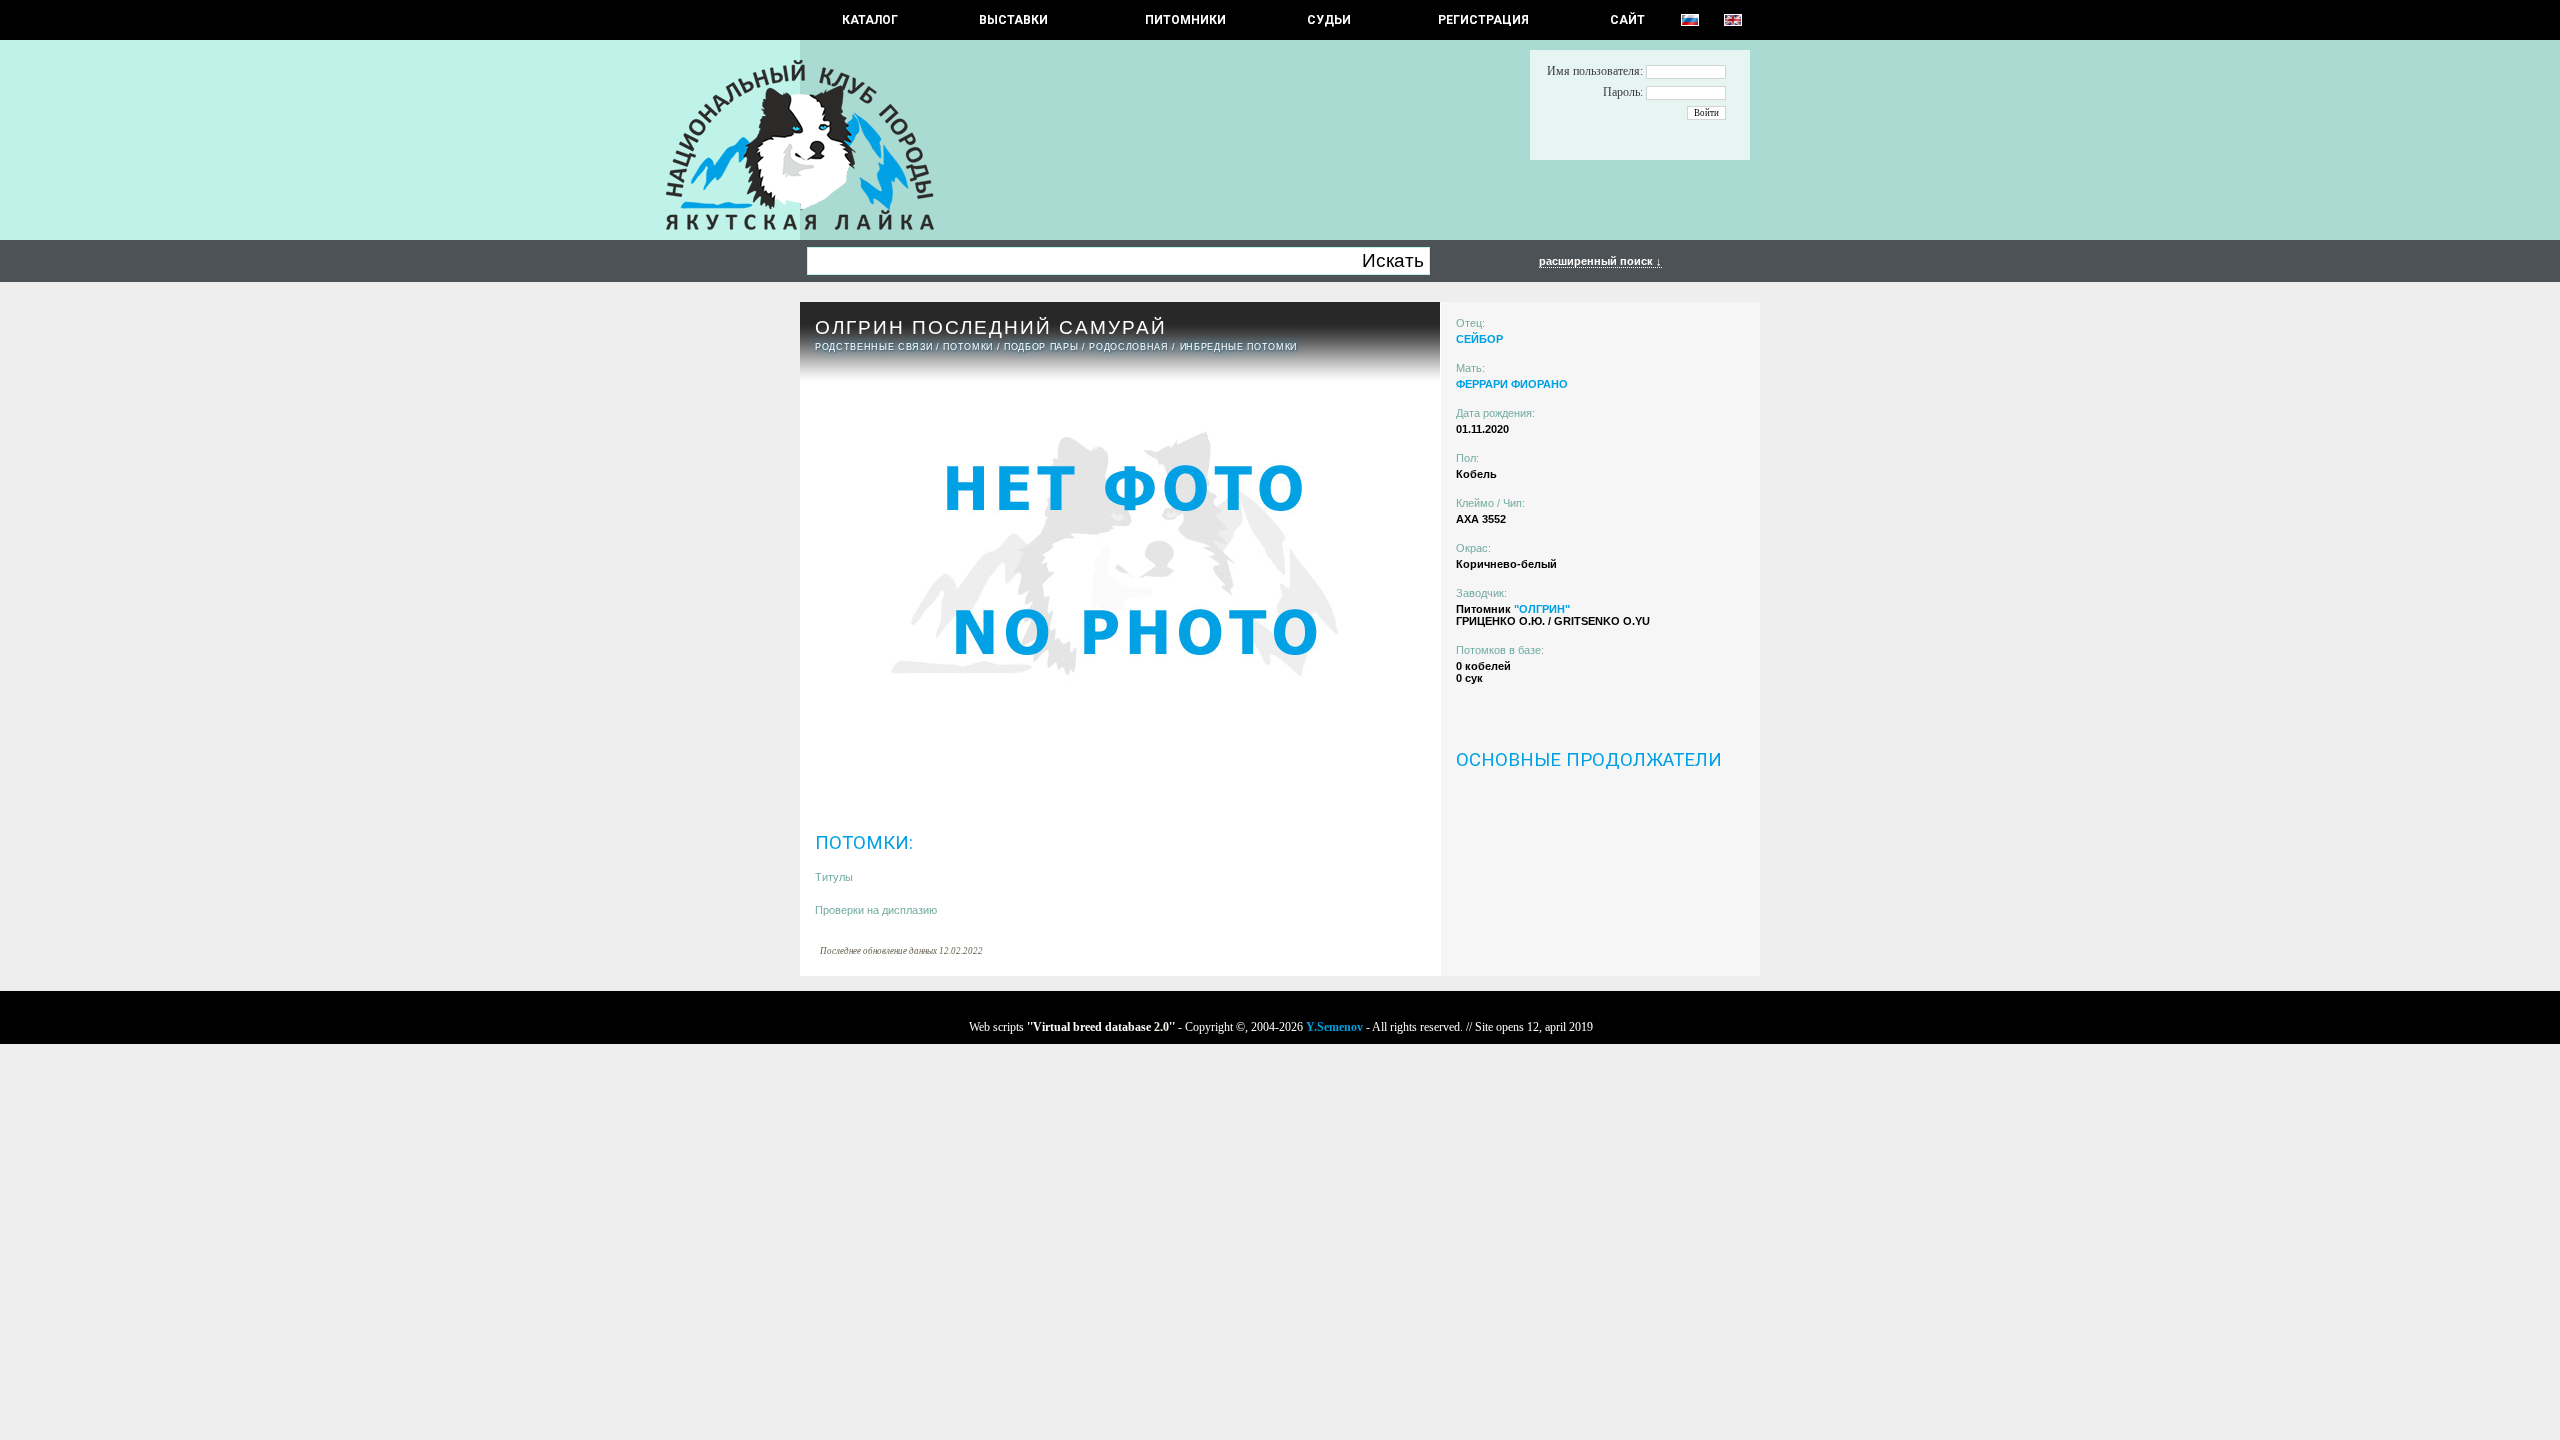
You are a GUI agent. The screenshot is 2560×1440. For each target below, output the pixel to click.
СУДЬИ (1329, 20)
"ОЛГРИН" (1542, 609)
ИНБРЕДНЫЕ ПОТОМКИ (1238, 347)
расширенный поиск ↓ (1600, 261)
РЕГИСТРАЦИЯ (1483, 20)
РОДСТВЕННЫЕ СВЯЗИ (873, 347)
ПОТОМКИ (968, 347)
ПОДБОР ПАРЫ (1041, 347)
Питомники (1185, 20)
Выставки (1013, 20)
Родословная (1128, 347)
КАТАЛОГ (870, 20)
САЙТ (1627, 20)
